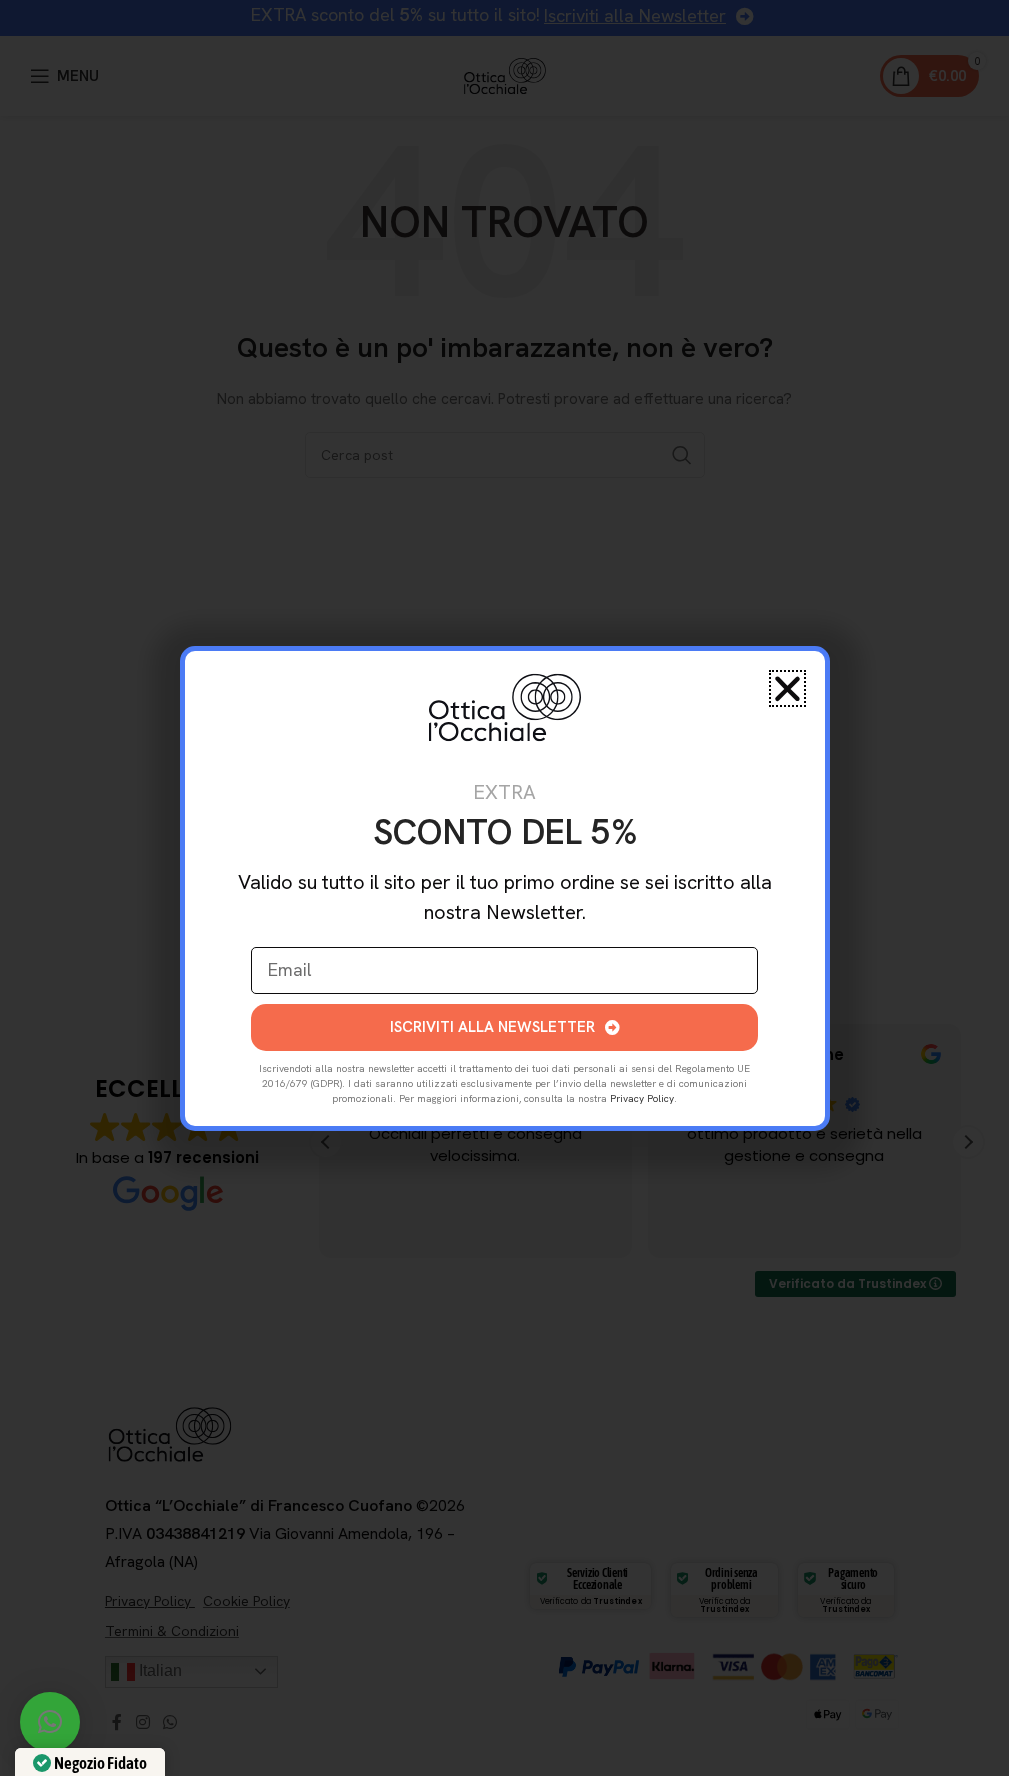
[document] (504, 888)
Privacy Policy (642, 1098)
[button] (50, 1722)
